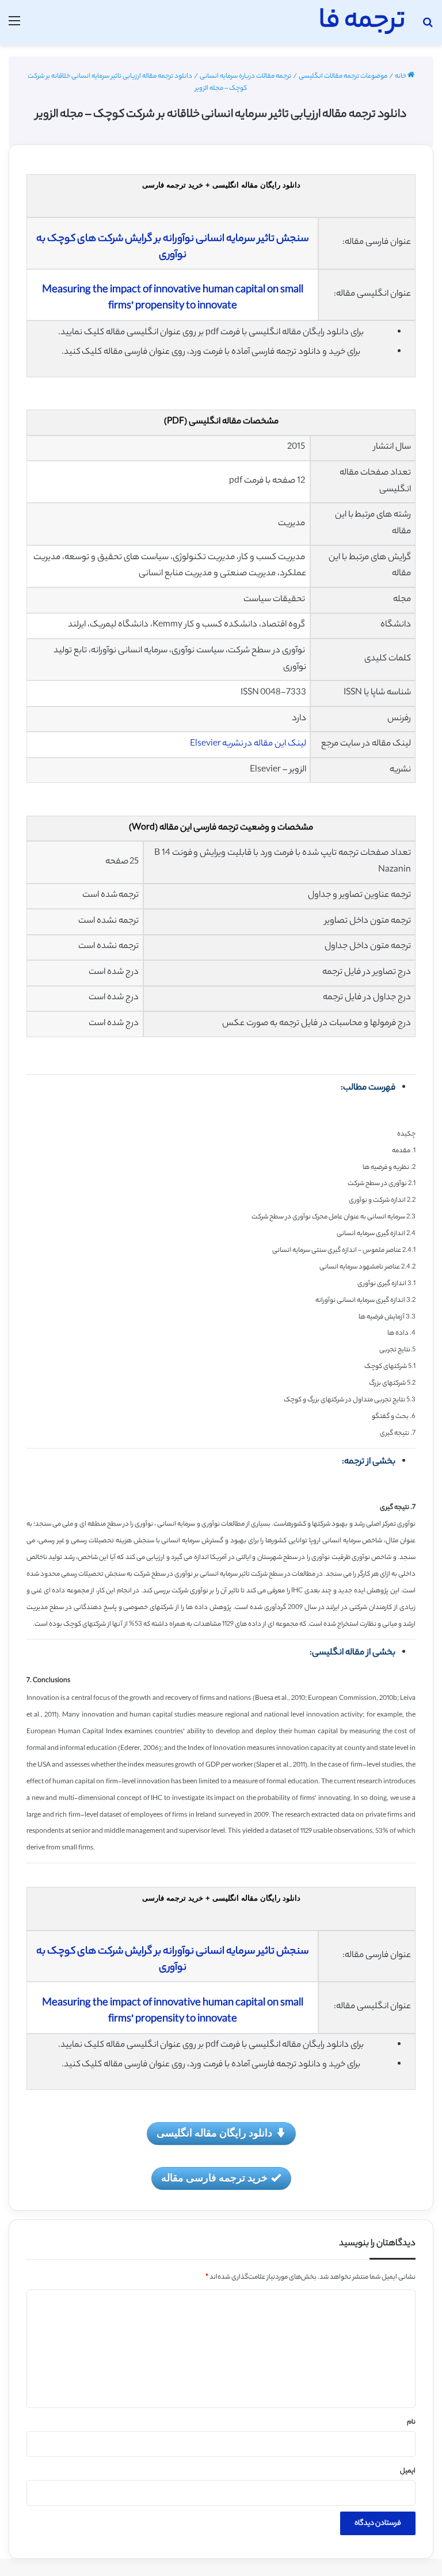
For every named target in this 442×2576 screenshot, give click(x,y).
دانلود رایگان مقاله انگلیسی (214, 2132)
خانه (401, 77)
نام (411, 2422)
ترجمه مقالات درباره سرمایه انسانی (245, 77)
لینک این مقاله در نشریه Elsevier (248, 744)
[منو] (14, 27)
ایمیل (408, 2471)
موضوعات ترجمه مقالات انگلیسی (343, 77)
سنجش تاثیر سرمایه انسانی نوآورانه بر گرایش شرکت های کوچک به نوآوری (172, 247)
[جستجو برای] (428, 27)
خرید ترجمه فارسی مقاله (214, 2177)
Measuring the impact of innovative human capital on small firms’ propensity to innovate (173, 299)
